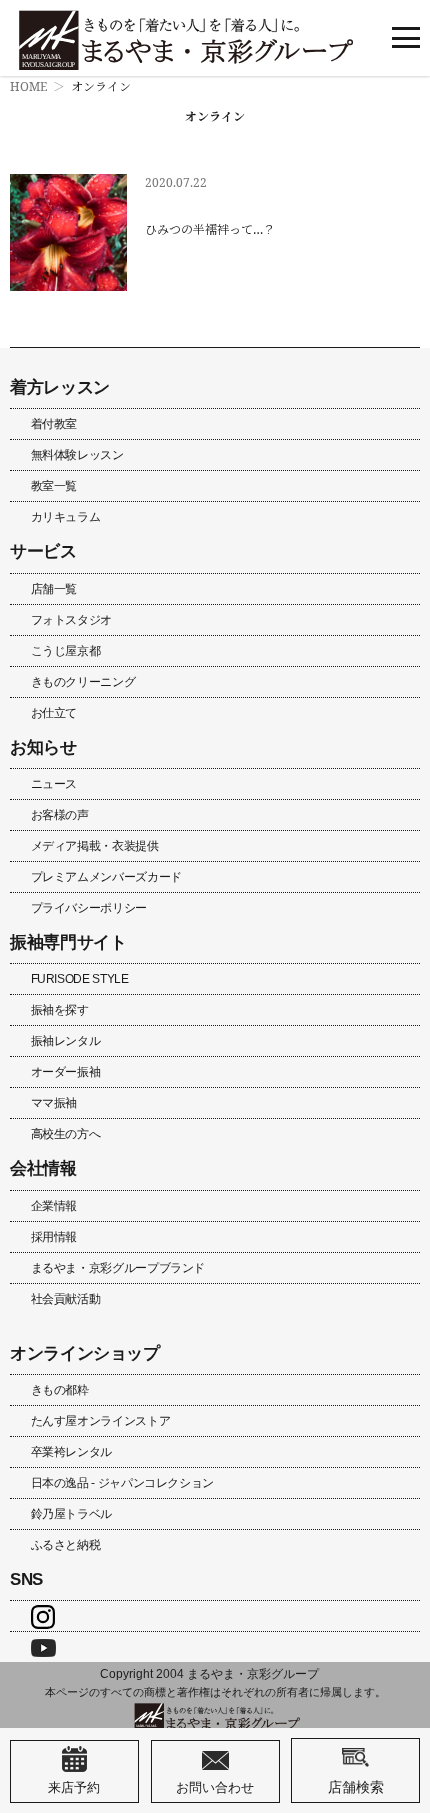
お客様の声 (60, 815)
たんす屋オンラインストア (101, 1421)
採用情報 (54, 1237)
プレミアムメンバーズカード (106, 877)
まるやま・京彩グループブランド (118, 1268)
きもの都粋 (60, 1390)
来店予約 (74, 1787)
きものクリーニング (83, 682)
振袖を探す (60, 1010)
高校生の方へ (66, 1134)
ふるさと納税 (66, 1545)
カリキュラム (66, 517)
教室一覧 (54, 486)
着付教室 (54, 424)
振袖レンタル (66, 1041)
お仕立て (54, 713)
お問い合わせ (215, 1787)
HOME (28, 86)
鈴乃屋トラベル (71, 1514)
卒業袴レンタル (71, 1452)
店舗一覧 (54, 589)
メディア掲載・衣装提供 (95, 846)
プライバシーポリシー (89, 908)
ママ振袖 (54, 1103)
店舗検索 (356, 1786)
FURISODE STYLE (80, 979)
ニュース (54, 784)
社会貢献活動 (66, 1299)
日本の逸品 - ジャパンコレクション (123, 1483)
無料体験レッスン (77, 455)
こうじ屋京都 (66, 651)
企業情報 (54, 1206)
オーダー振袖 (66, 1072)
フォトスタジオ (71, 620)
